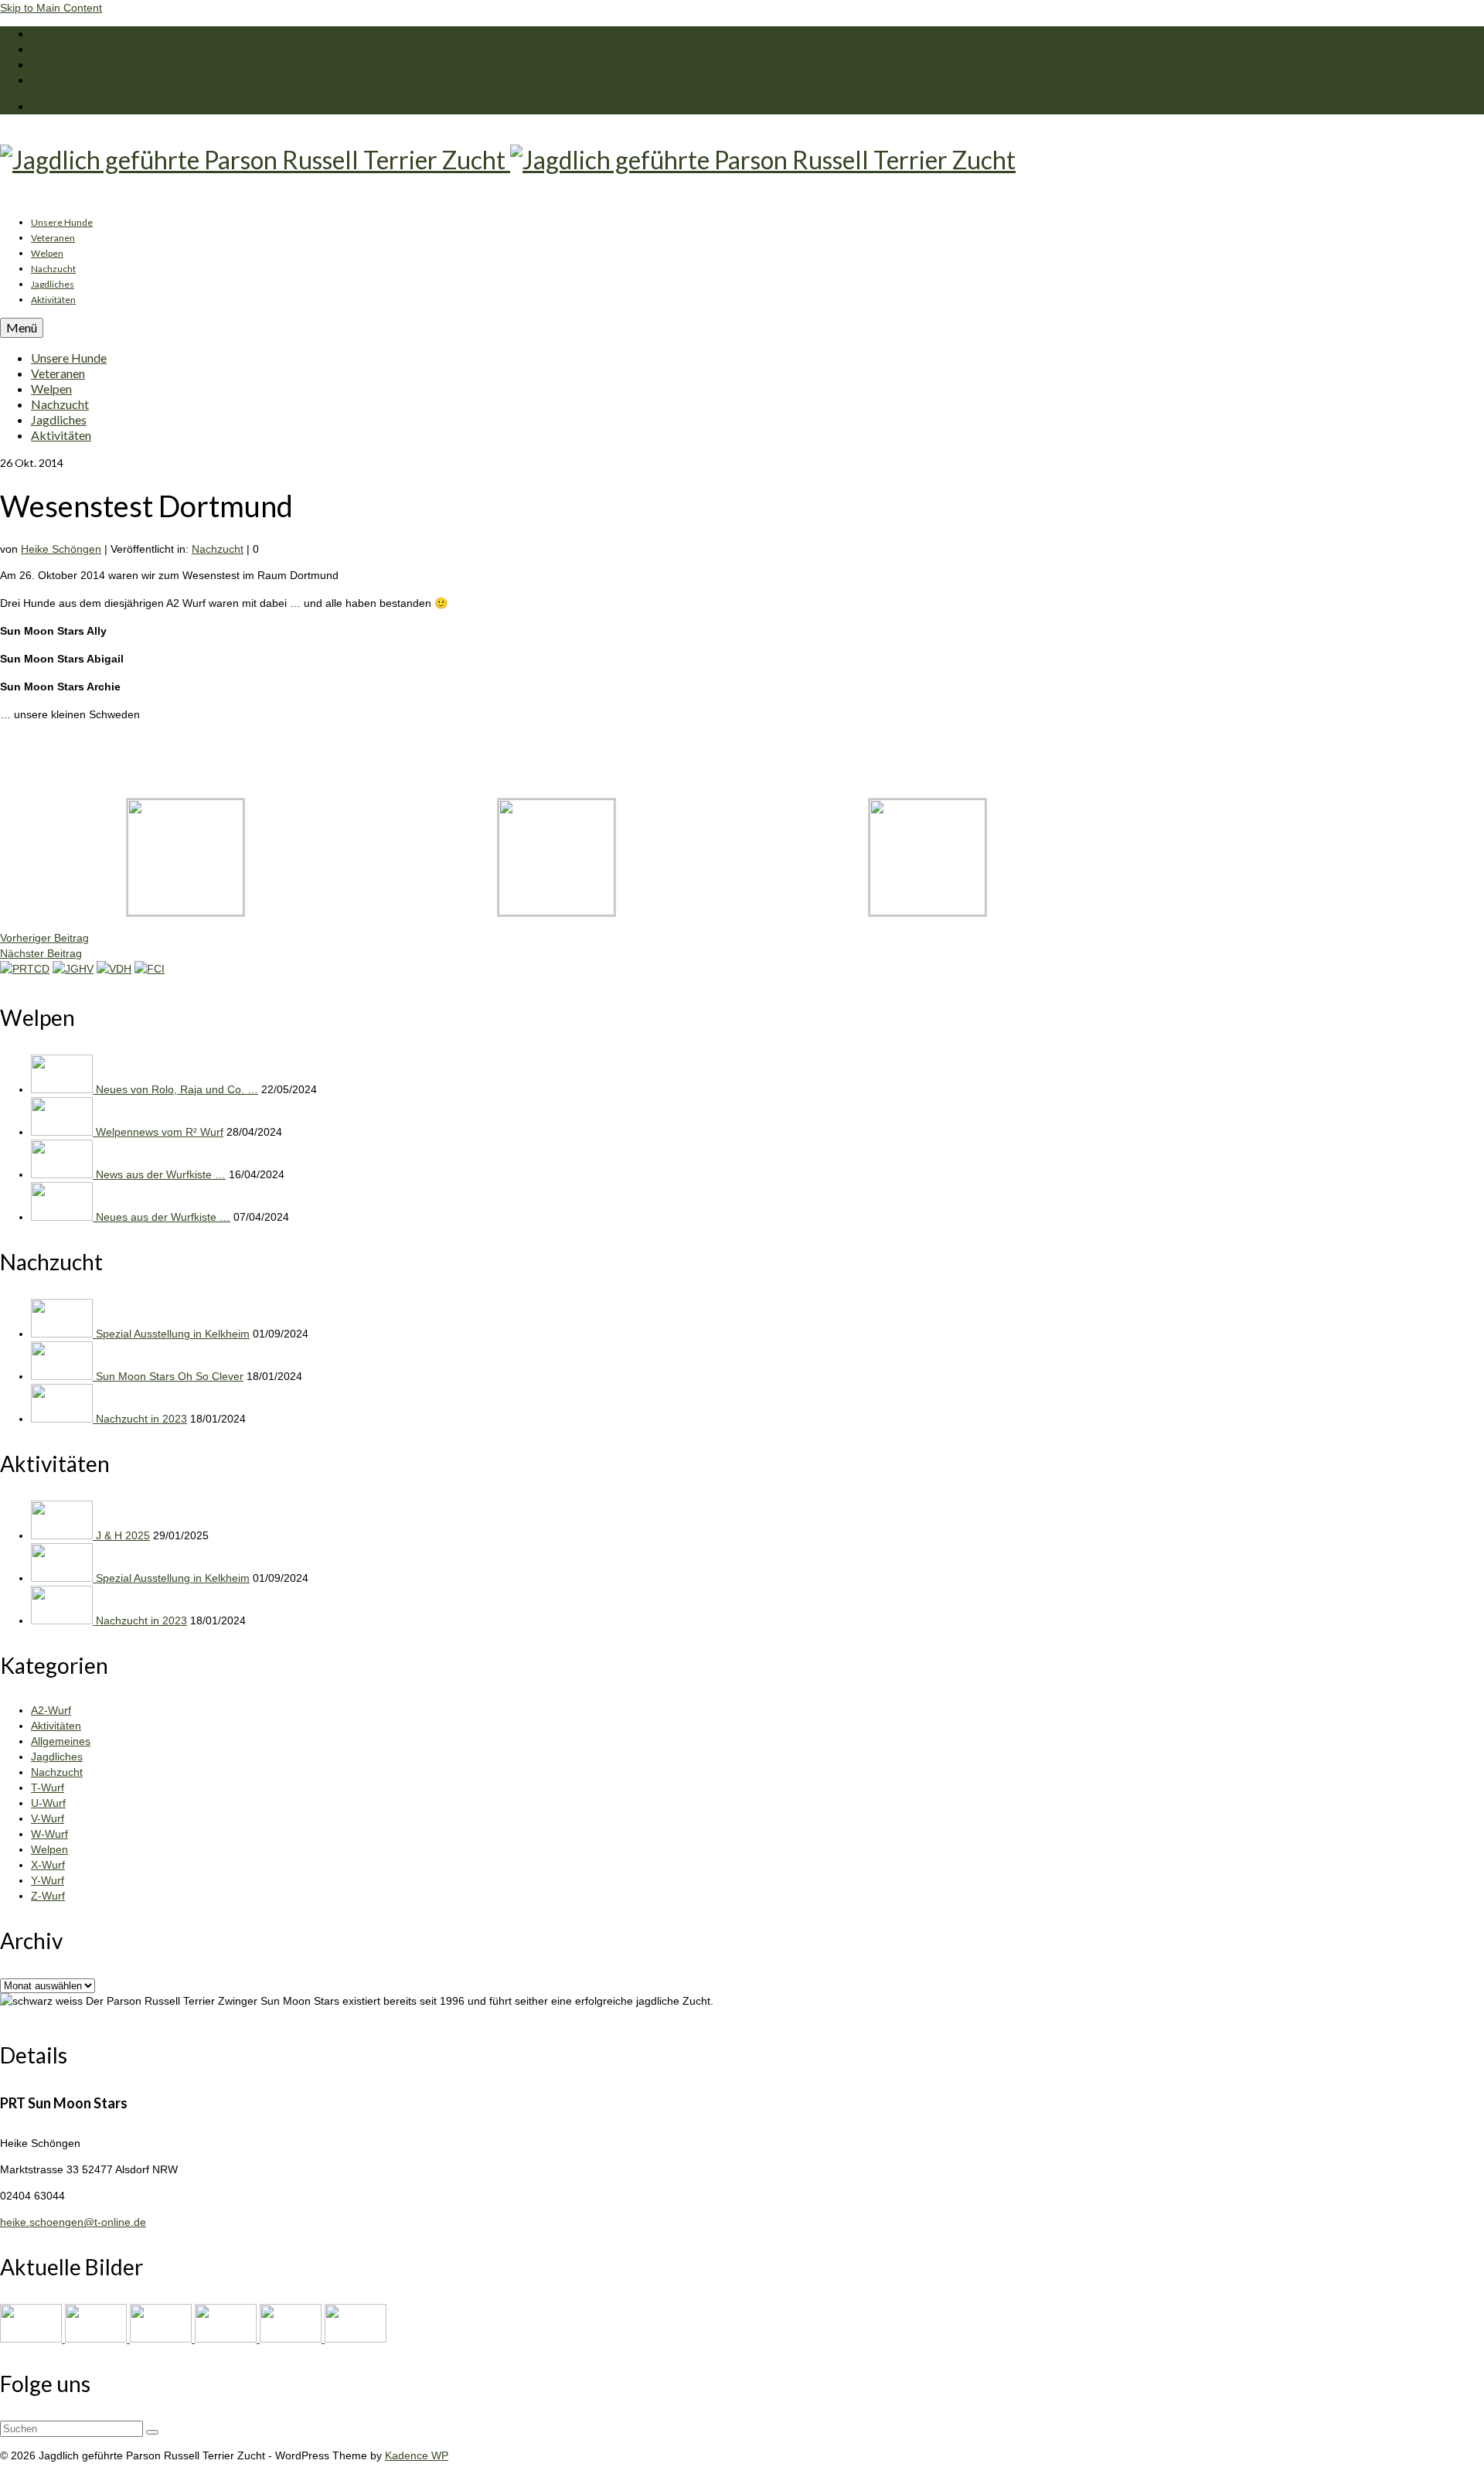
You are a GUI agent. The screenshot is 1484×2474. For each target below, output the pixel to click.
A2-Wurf (51, 1710)
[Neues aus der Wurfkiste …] (63, 1217)
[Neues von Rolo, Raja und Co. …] (63, 1089)
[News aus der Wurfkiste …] (63, 1174)
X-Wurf (48, 1865)
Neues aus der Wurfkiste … (163, 1217)
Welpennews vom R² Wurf (160, 1132)
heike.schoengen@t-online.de (73, 2222)
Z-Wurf (48, 1896)
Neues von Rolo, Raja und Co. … (177, 1089)
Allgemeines (61, 1741)
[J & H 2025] (63, 1535)
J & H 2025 (123, 1535)
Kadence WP (417, 2455)
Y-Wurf (48, 1880)
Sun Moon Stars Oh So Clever (170, 1376)
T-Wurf (48, 1787)
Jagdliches (57, 1757)
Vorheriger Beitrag (44, 938)
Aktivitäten (56, 1726)
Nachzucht (218, 549)
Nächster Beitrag (41, 953)
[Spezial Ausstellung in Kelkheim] (63, 1334)
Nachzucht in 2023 (141, 1419)
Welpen (49, 1849)
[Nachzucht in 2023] (63, 1419)
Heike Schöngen (61, 549)
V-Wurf (48, 1818)
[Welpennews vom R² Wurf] (63, 1132)
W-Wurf (49, 1834)
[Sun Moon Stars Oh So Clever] (63, 1376)
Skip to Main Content (51, 8)
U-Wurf (48, 1803)
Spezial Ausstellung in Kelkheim (173, 1334)
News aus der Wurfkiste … (161, 1174)
